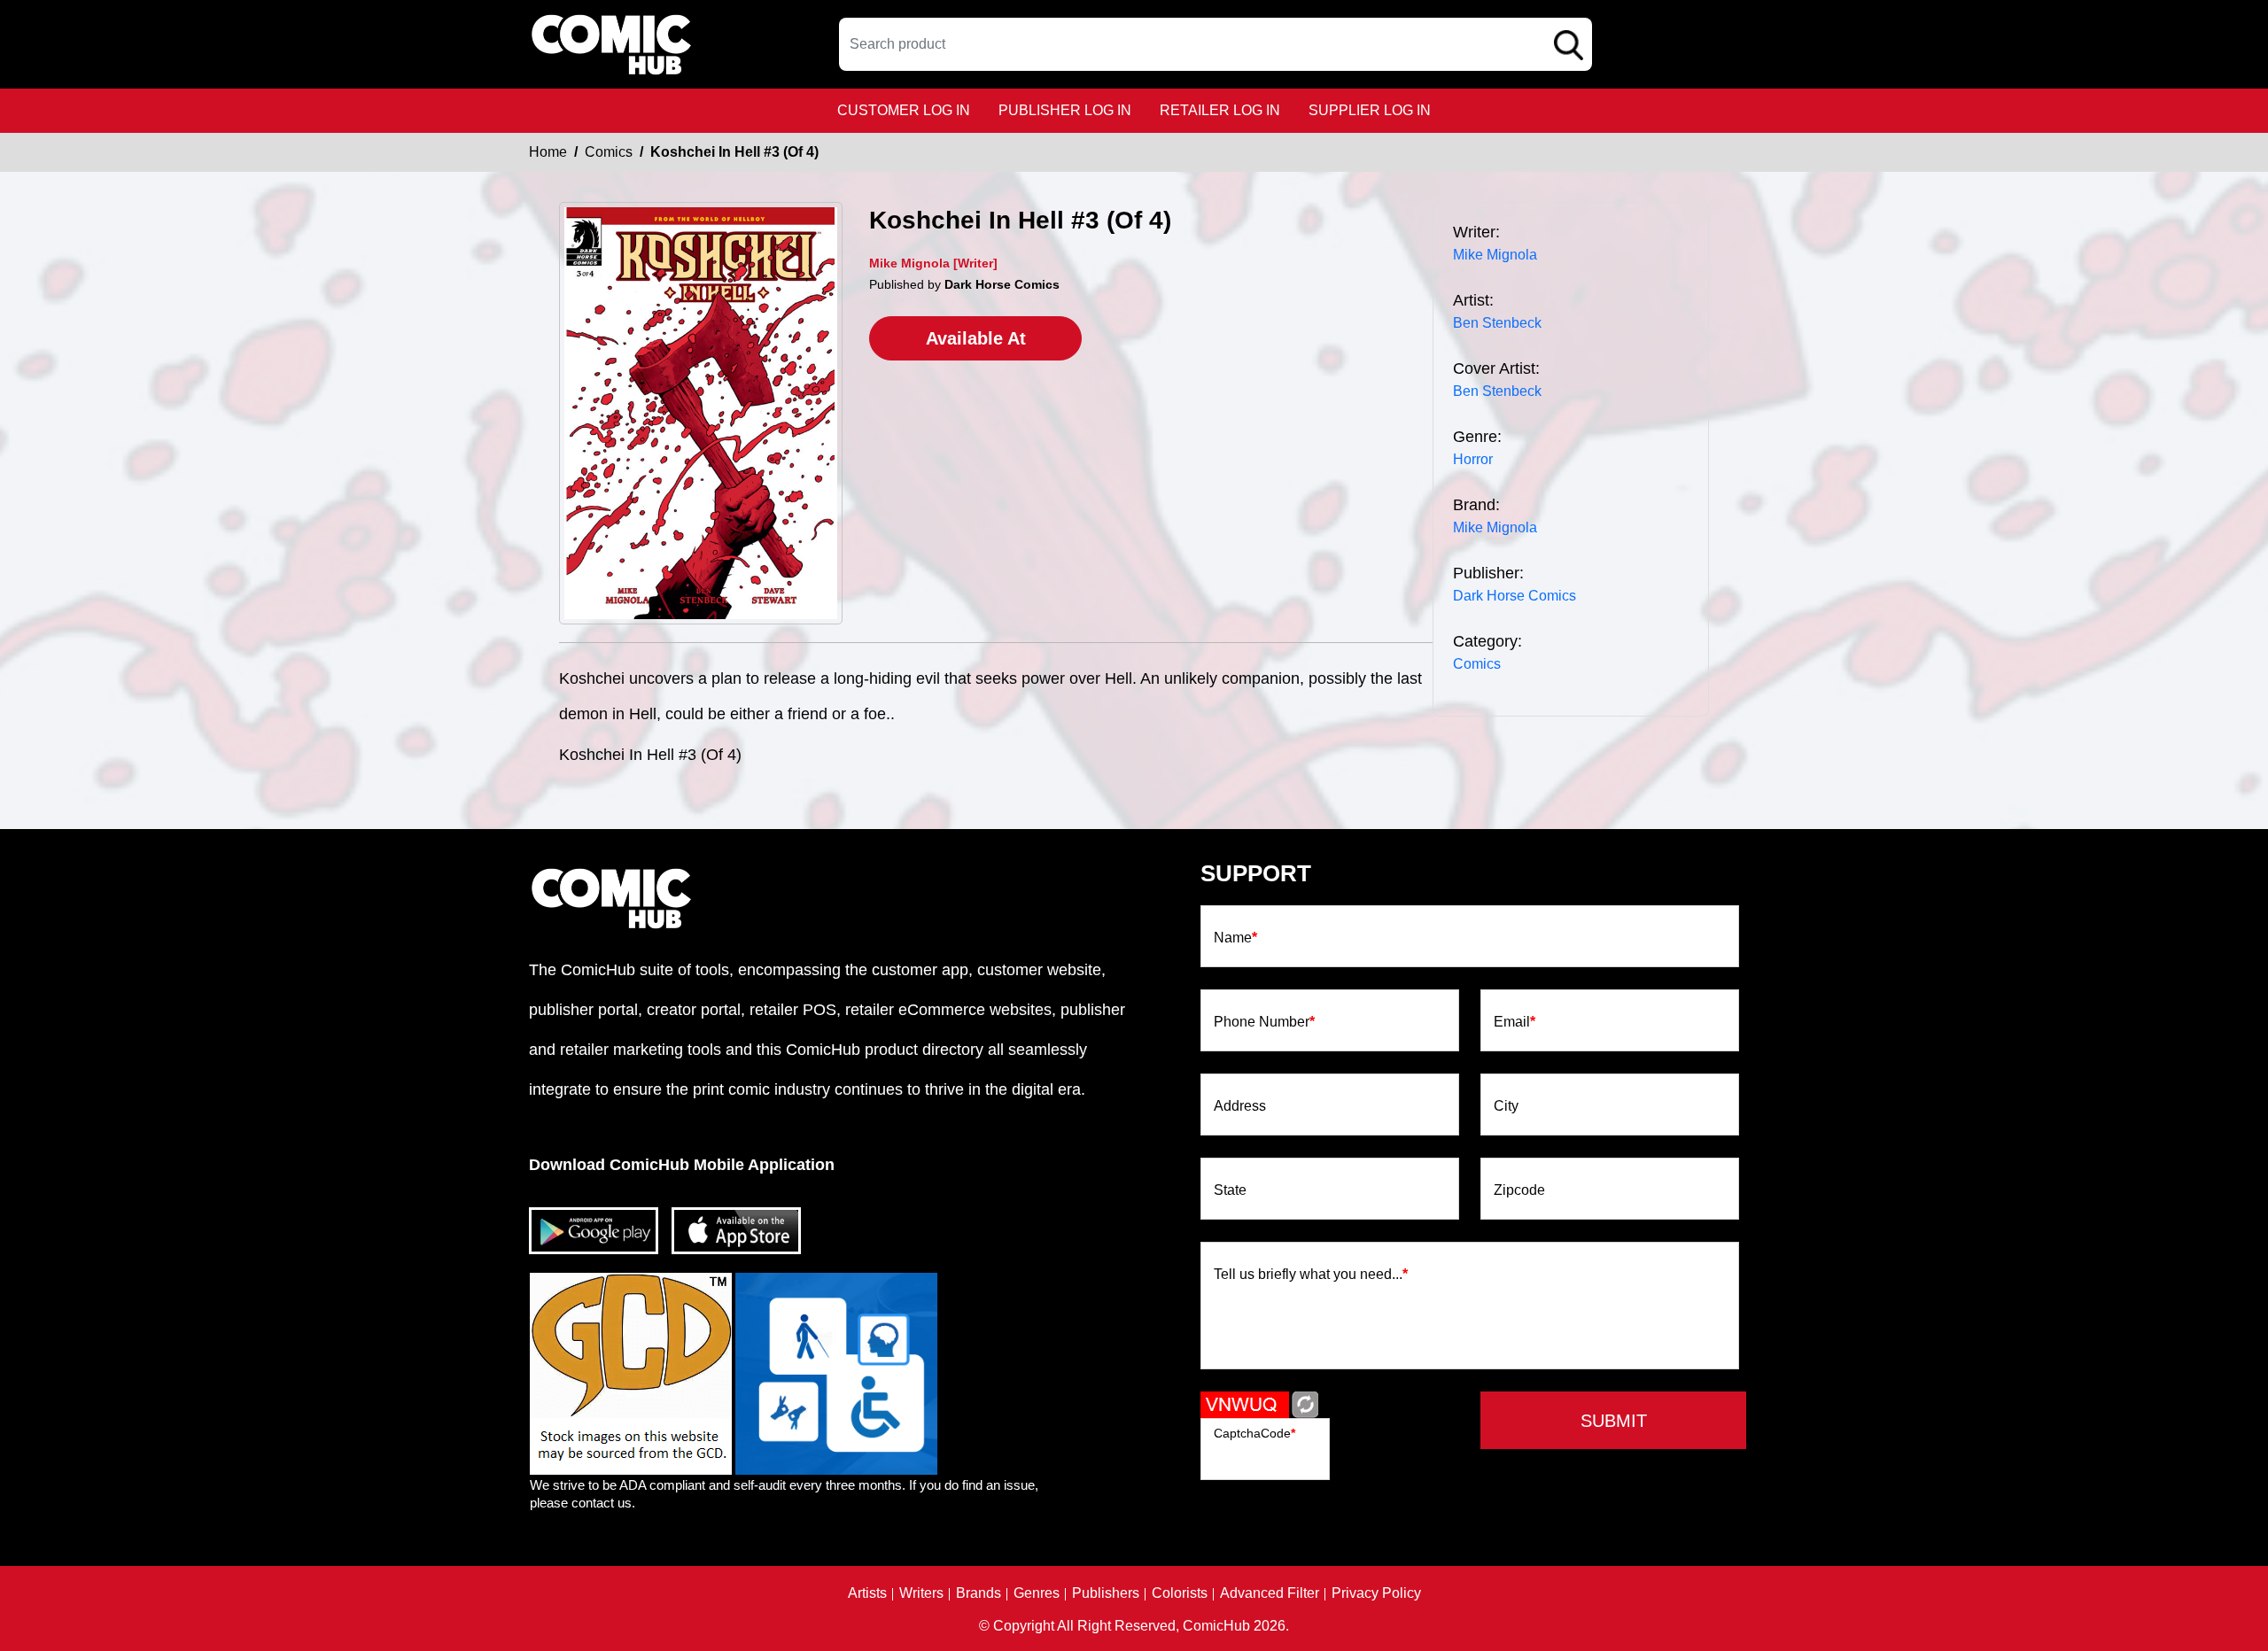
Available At (976, 338)
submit (1614, 1421)
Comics (609, 152)
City (1506, 1106)
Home (548, 152)
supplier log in (1370, 110)
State (1230, 1190)
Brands (979, 1593)
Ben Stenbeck (1497, 323)
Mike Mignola (1495, 255)
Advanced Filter (1270, 1593)
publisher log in (1065, 110)
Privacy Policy (1376, 1593)
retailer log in (1220, 110)
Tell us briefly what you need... (1311, 1275)
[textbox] (1216, 44)
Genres (1037, 1593)
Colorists (1180, 1593)
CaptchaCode (1254, 1433)
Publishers (1106, 1593)
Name (1235, 938)
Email (1515, 1022)
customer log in (904, 110)
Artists (867, 1593)
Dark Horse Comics (1515, 596)
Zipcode (1519, 1190)
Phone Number (1264, 1022)
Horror (1473, 459)
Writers (921, 1593)
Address (1240, 1106)
